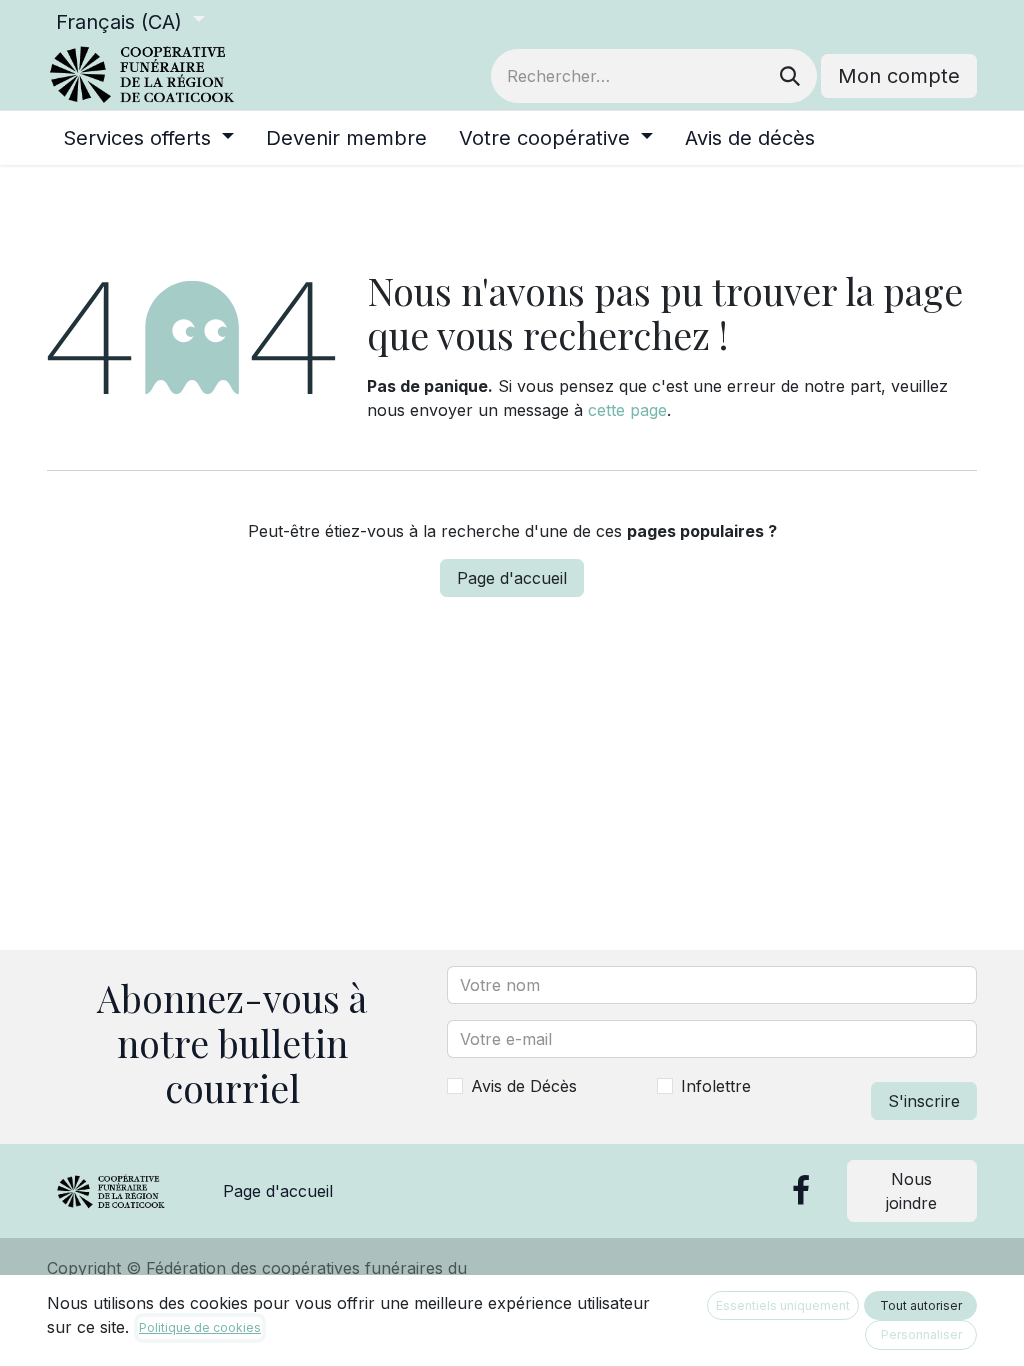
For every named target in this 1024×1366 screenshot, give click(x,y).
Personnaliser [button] (921, 1334)
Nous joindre (911, 1191)
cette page (627, 410)
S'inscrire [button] (924, 1101)
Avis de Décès (524, 1086)
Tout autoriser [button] (921, 1305)
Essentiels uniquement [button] (783, 1305)
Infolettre (716, 1086)
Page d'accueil (512, 578)
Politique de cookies (200, 1327)
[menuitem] (148, 138)
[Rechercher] (790, 76)
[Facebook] (801, 1191)
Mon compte (899, 76)
